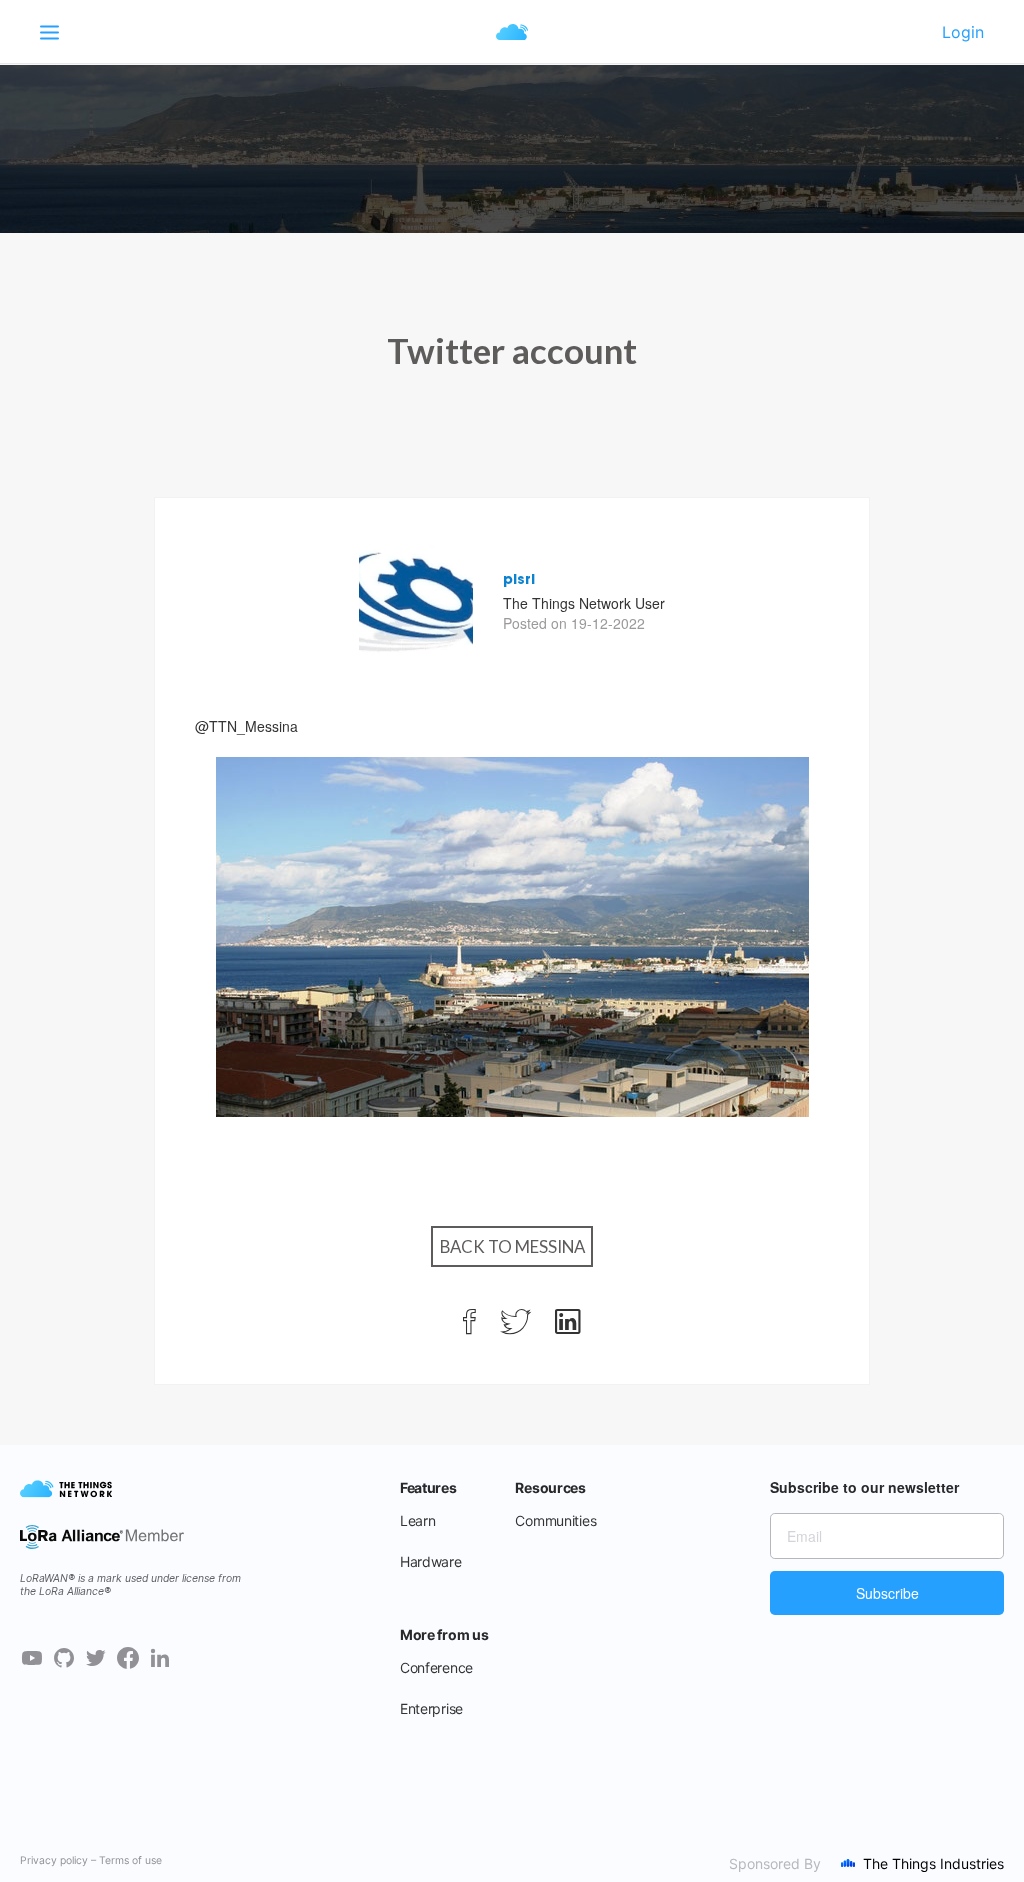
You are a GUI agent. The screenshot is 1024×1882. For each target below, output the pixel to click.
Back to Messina (512, 1246)
